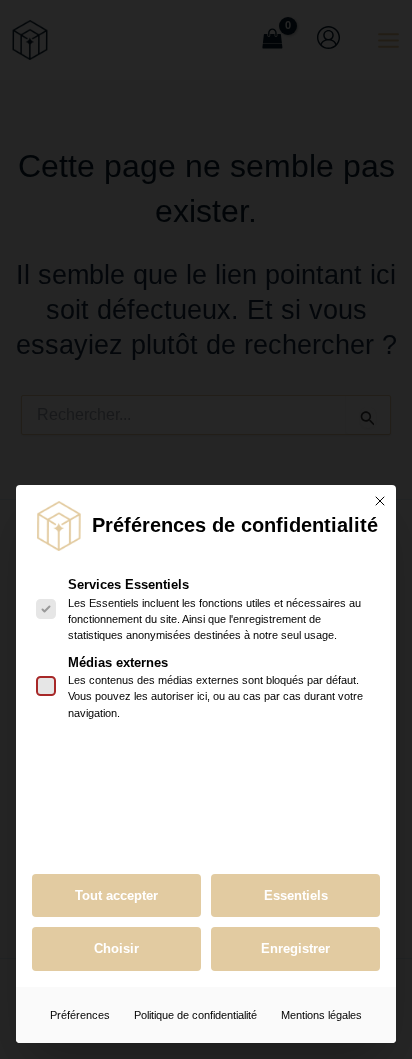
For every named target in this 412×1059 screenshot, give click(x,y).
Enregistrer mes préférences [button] (295, 949)
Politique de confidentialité (195, 1015)
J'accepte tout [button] (116, 896)
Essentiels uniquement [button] (295, 896)
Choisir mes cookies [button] (116, 949)
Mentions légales (321, 1015)
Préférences (80, 1015)
